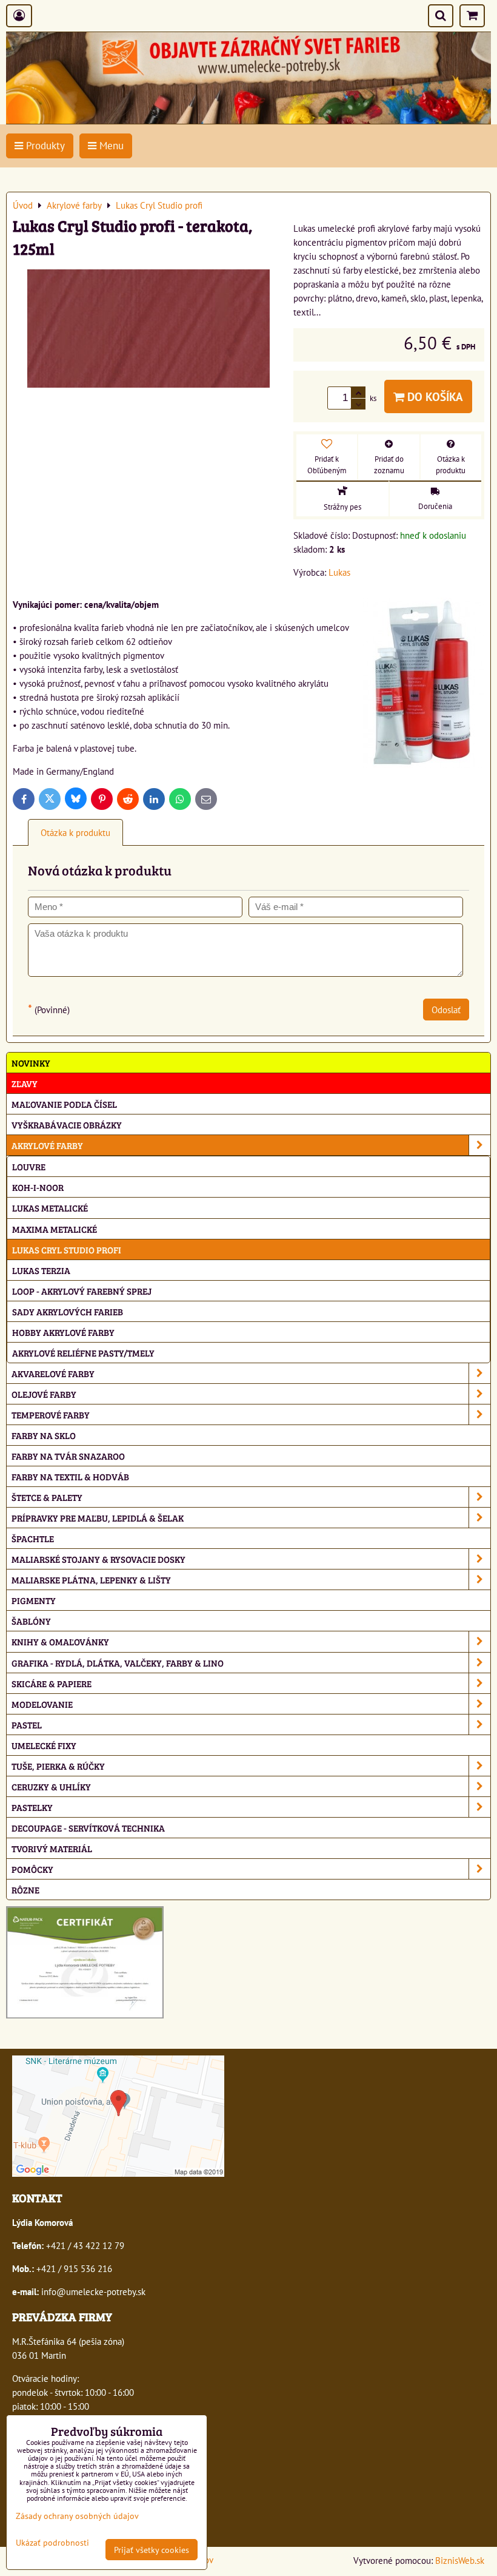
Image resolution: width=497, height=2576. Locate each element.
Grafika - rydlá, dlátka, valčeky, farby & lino (118, 1663)
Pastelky (32, 1807)
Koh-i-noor (38, 1187)
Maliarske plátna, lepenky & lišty (91, 1580)
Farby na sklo (44, 1435)
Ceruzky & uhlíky (51, 1786)
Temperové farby (51, 1414)
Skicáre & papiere (52, 1683)
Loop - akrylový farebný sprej (82, 1291)
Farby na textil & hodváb (70, 1476)
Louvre (29, 1166)
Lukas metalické (50, 1208)
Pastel (27, 1725)
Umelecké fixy (44, 1745)
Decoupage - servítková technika (88, 1828)
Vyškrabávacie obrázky (67, 1124)
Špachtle (33, 1538)
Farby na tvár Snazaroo (68, 1456)
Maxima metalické (55, 1229)
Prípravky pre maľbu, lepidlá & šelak (98, 1518)
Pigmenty (34, 1600)
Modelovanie (42, 1704)
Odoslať (446, 1010)
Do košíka (434, 396)
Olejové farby (44, 1394)
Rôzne (25, 1890)
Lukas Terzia (41, 1270)
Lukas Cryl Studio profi (67, 1249)
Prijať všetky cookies (152, 2550)
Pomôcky (32, 1869)
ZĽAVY (25, 1083)
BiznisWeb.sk (460, 2560)
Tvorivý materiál (52, 1848)
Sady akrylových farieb (68, 1311)
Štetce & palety (47, 1497)
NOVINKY (31, 1063)
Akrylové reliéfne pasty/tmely (83, 1353)
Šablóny (31, 1621)
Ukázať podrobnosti (52, 2543)
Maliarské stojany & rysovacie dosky (98, 1559)
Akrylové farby (47, 1145)
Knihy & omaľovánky (60, 1641)
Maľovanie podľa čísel (64, 1104)
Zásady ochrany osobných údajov (77, 2516)
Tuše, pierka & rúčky (58, 1766)
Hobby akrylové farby (63, 1332)
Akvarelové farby (53, 1373)
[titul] (248, 120)
